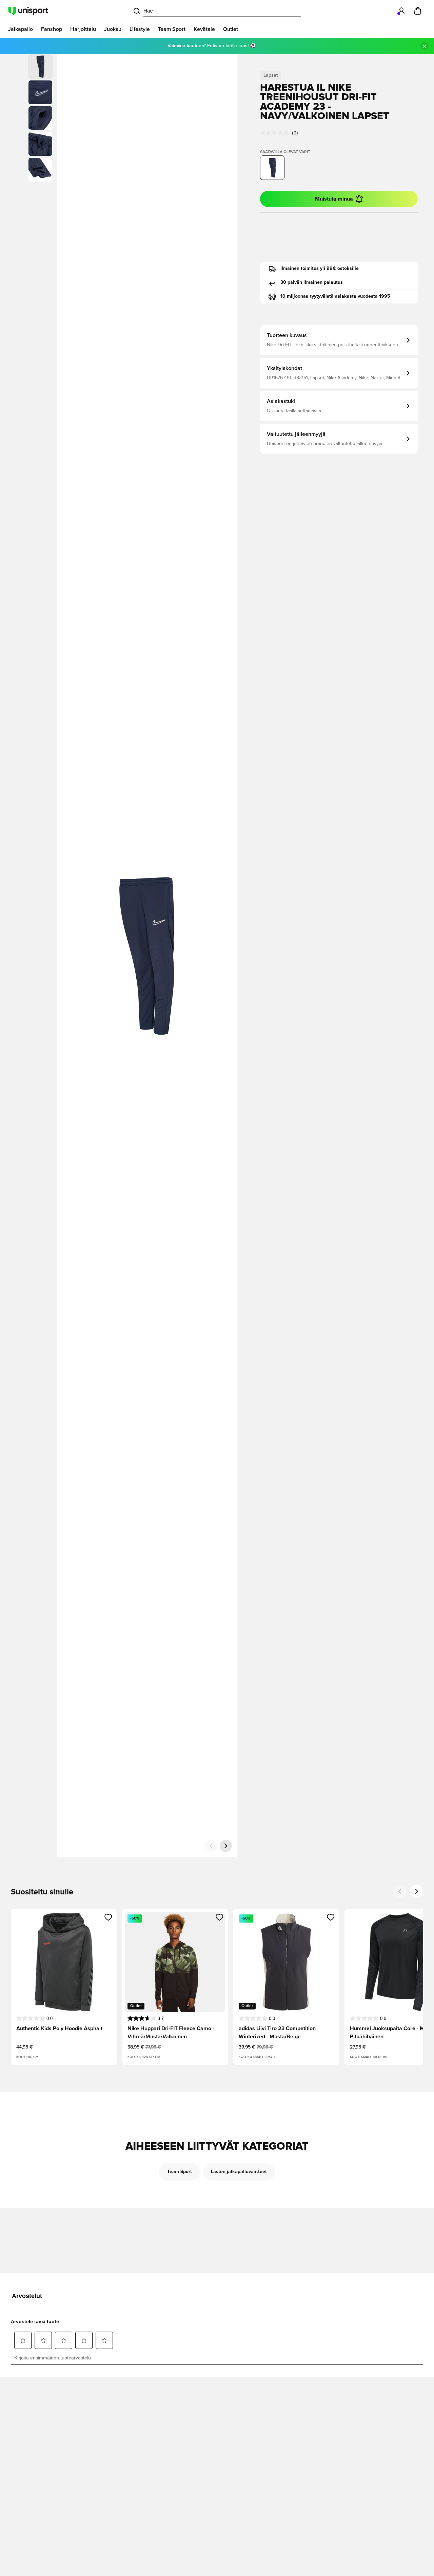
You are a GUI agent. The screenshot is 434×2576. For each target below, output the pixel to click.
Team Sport (180, 2172)
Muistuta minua (334, 199)
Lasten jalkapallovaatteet (239, 2172)
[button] (40, 92)
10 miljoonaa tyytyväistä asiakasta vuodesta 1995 (335, 296)
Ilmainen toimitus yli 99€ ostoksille (320, 268)
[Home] (28, 11)
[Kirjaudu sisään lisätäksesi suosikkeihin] (108, 1917)
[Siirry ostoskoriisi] (418, 11)
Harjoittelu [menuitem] (83, 29)
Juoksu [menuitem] (113, 29)
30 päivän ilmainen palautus (312, 282)
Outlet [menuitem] (231, 29)
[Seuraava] (226, 1846)
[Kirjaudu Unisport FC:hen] (401, 11)
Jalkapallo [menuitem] (21, 29)
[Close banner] (425, 46)
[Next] (416, 1891)
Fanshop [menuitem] (52, 29)
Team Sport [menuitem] (172, 29)
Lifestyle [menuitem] (140, 29)
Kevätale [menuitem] (204, 29)
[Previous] (400, 1891)
